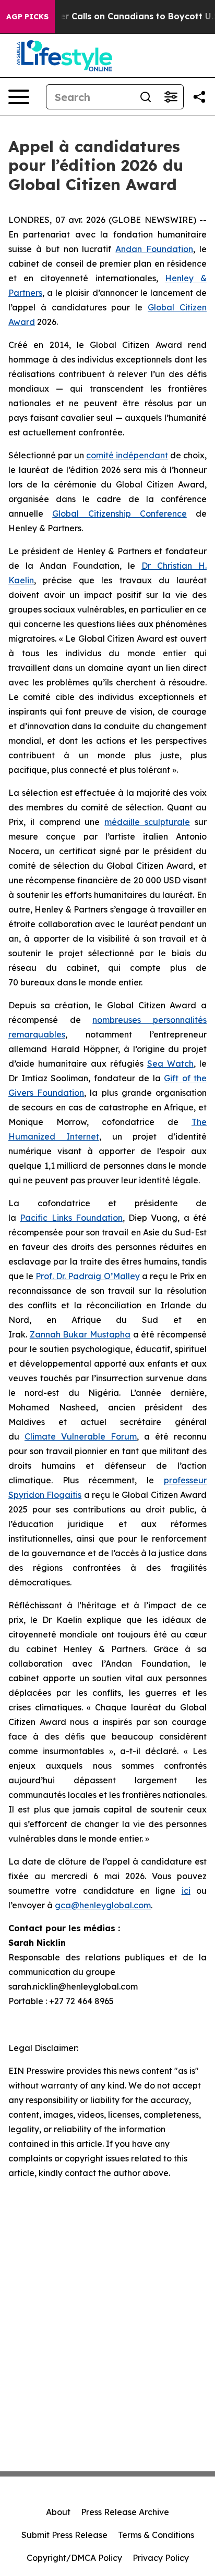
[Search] (146, 97)
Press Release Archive (125, 2512)
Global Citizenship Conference (120, 514)
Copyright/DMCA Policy (74, 2558)
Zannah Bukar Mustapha (80, 1334)
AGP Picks (27, 17)
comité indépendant (127, 455)
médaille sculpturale (147, 822)
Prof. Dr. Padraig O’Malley (87, 1276)
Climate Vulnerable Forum (81, 1436)
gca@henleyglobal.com (103, 1905)
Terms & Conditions (156, 2535)
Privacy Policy (161, 2558)
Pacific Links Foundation (71, 1218)
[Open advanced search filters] (171, 97)
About (58, 2512)
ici (186, 1891)
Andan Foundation (154, 249)
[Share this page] (199, 97)
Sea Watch (170, 1064)
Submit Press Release (64, 2535)
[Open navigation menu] (19, 97)
